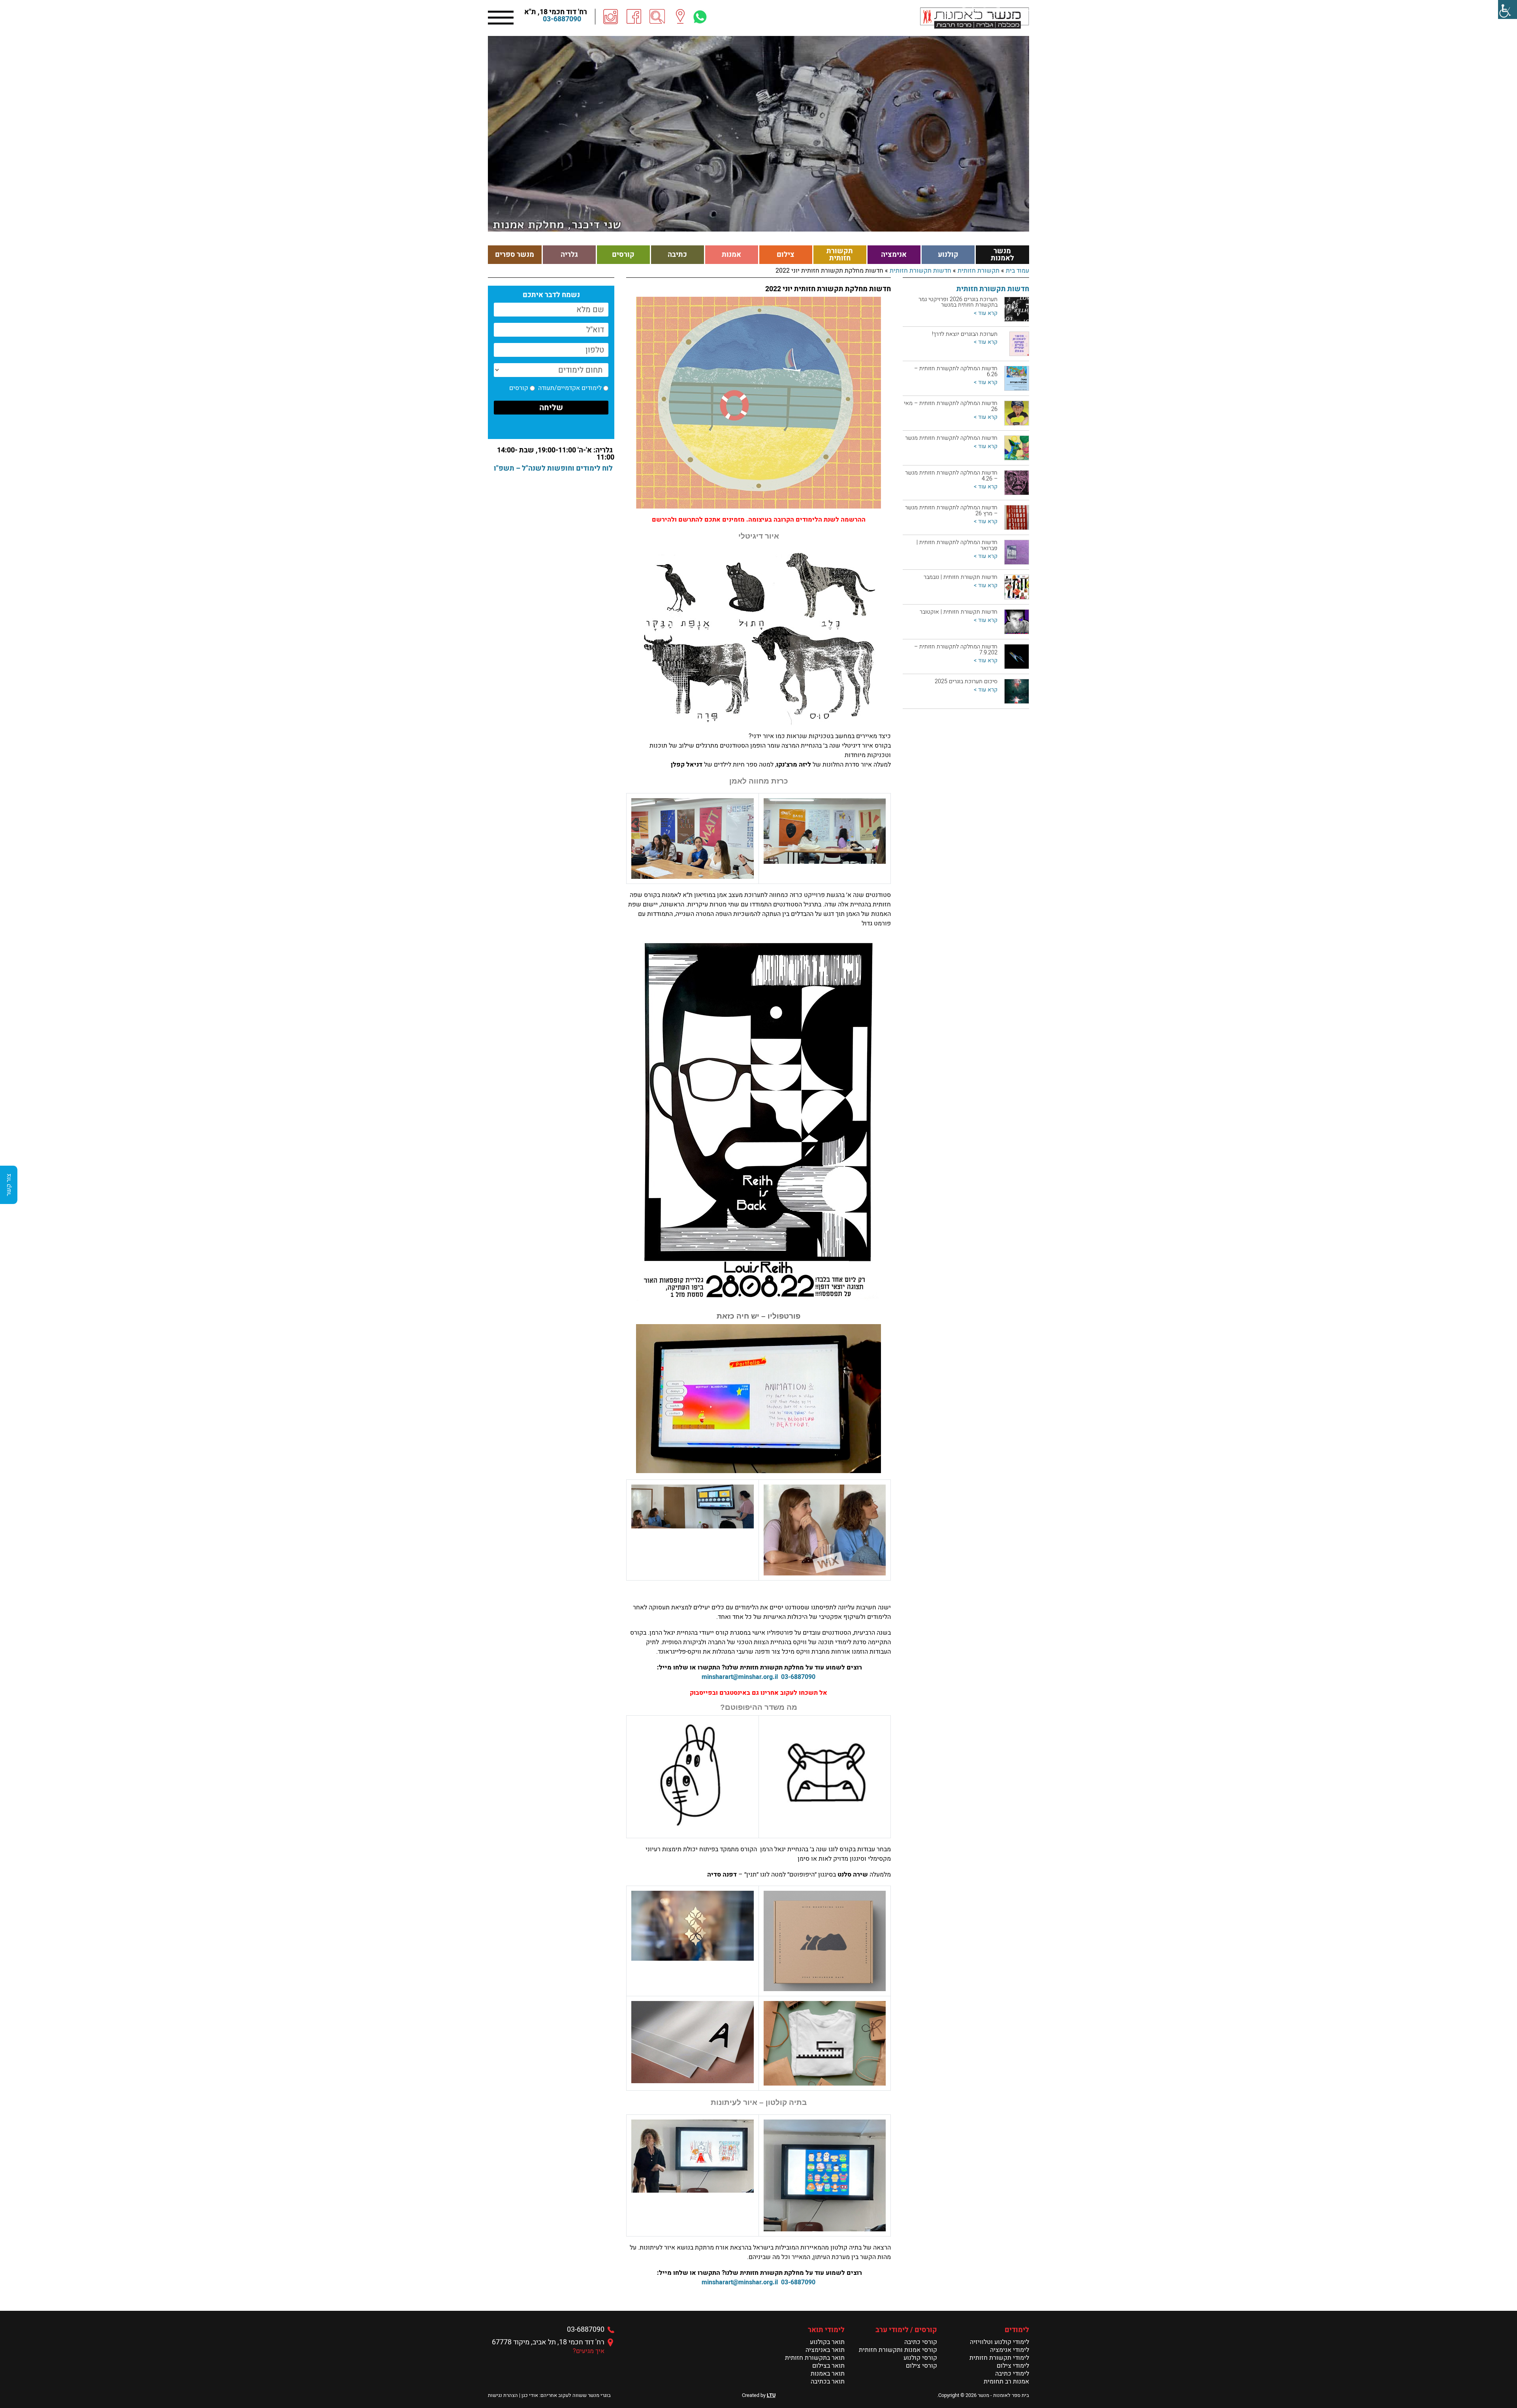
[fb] (634, 17)
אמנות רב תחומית (1006, 2382)
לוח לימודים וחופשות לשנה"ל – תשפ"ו (553, 468)
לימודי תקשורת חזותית (999, 2358)
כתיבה (677, 255)
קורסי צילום (921, 2366)
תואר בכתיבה (828, 2382)
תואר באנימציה (825, 2350)
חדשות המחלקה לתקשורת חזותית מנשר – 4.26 (951, 476)
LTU (771, 2395)
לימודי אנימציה (1010, 2350)
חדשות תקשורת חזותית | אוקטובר (959, 612)
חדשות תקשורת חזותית (920, 271)
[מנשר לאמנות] (975, 18)
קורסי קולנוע (920, 2358)
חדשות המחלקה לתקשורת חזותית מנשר (951, 438)
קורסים (623, 255)
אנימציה (894, 255)
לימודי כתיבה (1012, 2374)
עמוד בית (1017, 271)
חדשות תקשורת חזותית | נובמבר (961, 577)
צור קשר (9, 1185)
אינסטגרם (733, 1693)
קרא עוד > (986, 313)
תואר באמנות (828, 2374)
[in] (611, 17)
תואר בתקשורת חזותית (815, 2358)
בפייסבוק (703, 1693)
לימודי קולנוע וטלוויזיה (999, 2342)
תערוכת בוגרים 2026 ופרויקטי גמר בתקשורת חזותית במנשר (958, 302)
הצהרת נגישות (503, 2395)
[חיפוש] (657, 17)
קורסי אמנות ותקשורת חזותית (898, 2350)
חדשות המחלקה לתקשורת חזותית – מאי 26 (951, 406)
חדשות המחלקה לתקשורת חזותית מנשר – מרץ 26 (951, 510)
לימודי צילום (1013, 2366)
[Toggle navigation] (501, 17)
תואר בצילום (828, 2366)
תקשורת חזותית (840, 255)
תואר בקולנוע (827, 2342)
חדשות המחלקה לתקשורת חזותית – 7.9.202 (956, 649)
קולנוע (948, 255)
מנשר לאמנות (1002, 255)
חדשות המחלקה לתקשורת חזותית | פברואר (957, 545)
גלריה (569, 255)
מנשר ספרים (515, 255)
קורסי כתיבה (921, 2342)
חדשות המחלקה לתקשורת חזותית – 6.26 (956, 371)
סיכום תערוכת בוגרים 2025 (966, 681)
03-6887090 (562, 19)
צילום (786, 255)
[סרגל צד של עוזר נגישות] (1508, 9)
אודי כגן (530, 2395)
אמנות (731, 255)
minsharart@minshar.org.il (740, 1677)
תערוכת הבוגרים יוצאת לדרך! (965, 334)
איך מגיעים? (589, 2351)
